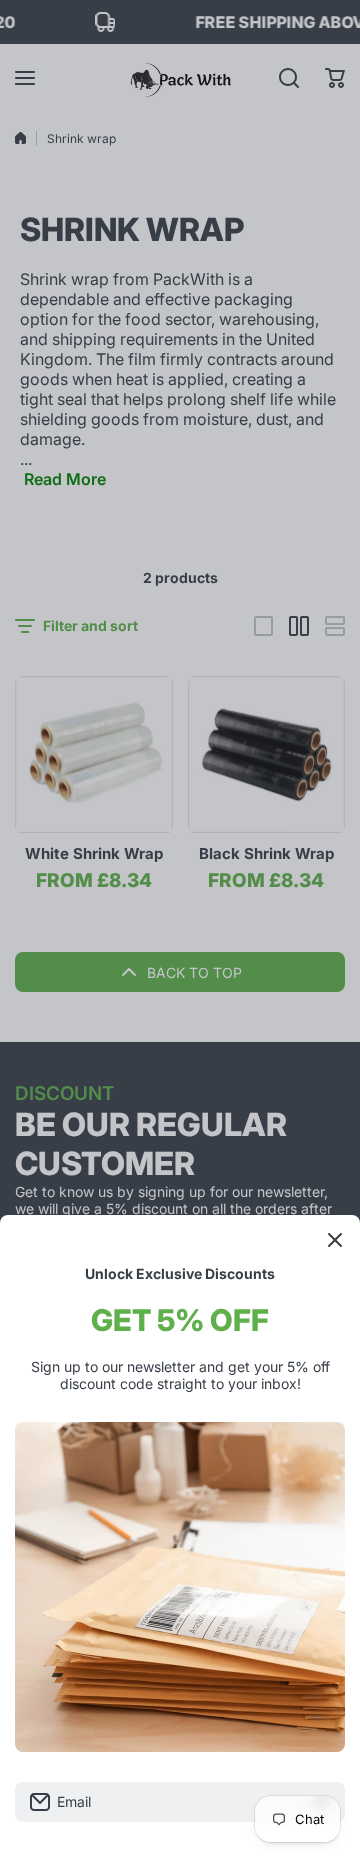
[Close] (335, 1240)
